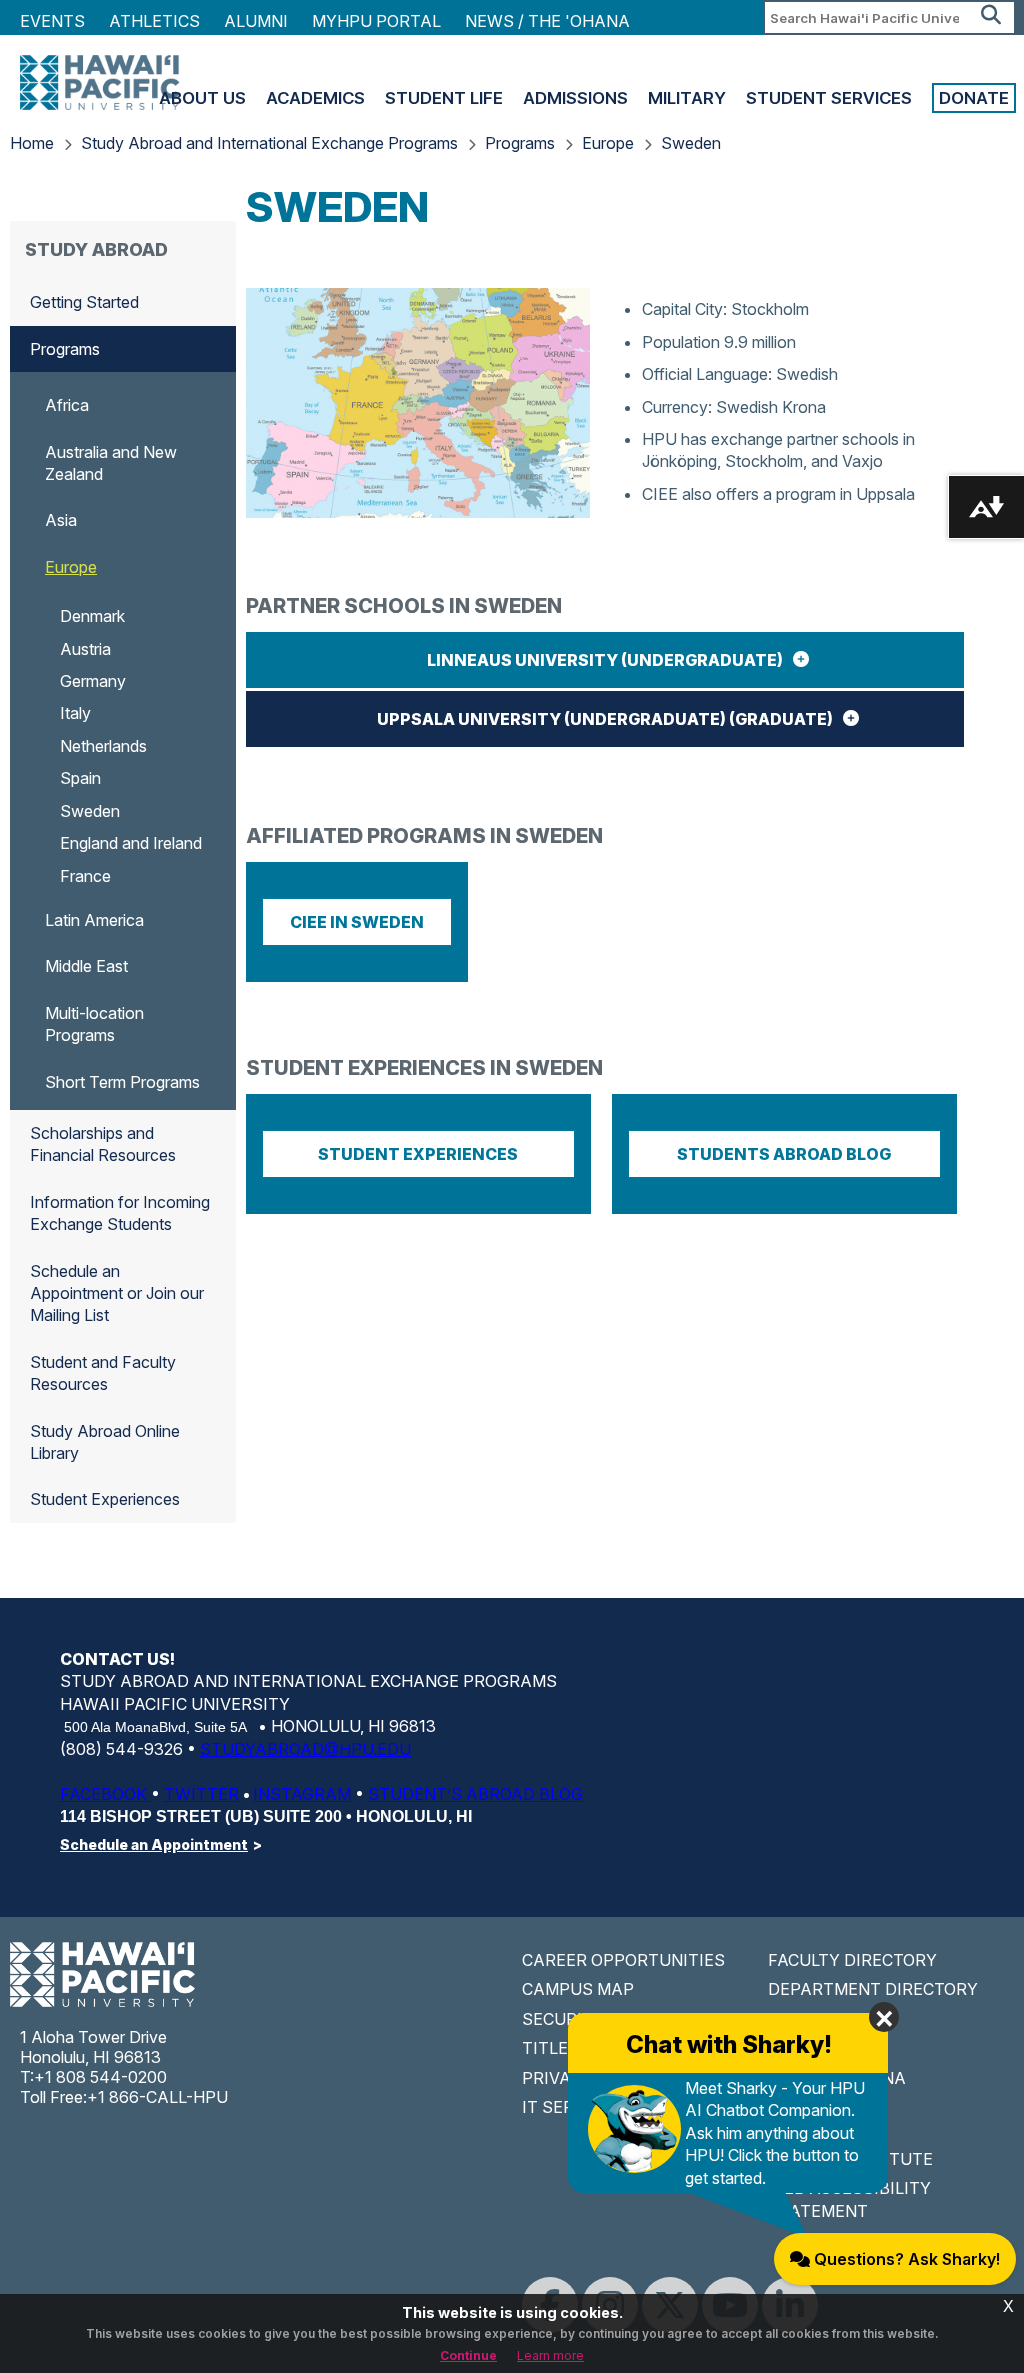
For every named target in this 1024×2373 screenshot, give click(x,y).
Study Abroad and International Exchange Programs (269, 143)
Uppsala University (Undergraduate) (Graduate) (605, 719)
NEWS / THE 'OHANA (547, 21)
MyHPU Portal (376, 21)
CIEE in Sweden (357, 922)
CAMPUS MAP (578, 1989)
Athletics (154, 21)
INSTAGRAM (302, 1794)
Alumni (256, 21)
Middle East (86, 966)
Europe (608, 143)
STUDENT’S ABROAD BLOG (475, 1794)
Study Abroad (96, 249)
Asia (61, 520)
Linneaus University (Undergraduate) (605, 660)
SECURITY (563, 2019)
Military (687, 98)
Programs (520, 143)
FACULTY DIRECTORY (852, 1960)
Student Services (829, 98)
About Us (202, 98)
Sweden (691, 143)
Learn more (550, 2355)
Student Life (444, 98)
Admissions (575, 98)
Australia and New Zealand (111, 463)
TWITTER (201, 1794)
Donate (974, 98)
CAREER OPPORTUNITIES (623, 1960)
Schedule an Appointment (154, 1845)
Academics (315, 98)
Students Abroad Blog (784, 1154)
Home (32, 143)
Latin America (94, 920)
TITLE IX (555, 2048)
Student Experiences (105, 1499)
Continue (468, 2355)
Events (52, 21)
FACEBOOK (105, 1794)
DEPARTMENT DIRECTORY (873, 1989)
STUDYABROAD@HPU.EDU (305, 1749)
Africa (67, 405)
